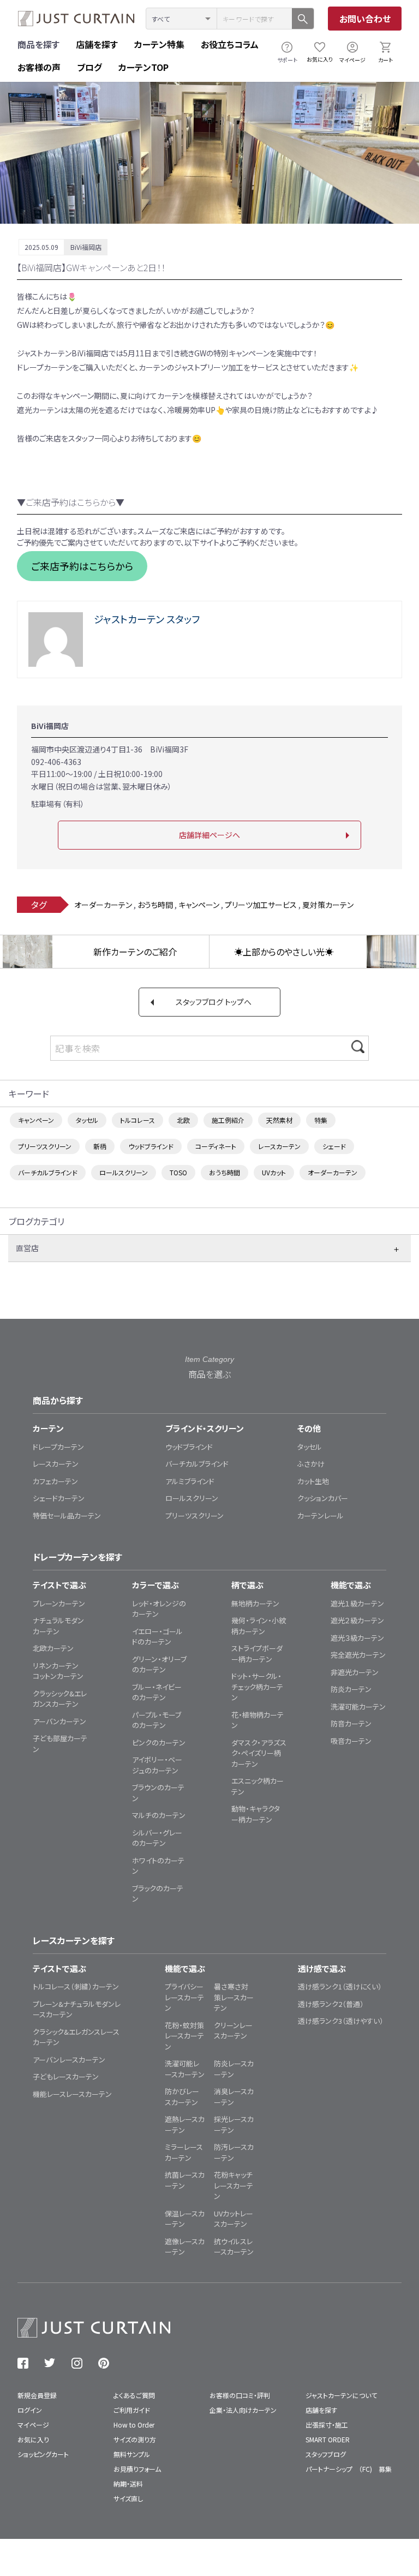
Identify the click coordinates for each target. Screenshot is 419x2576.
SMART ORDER (328, 2439)
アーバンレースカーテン (69, 2060)
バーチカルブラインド (48, 1172)
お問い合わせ (365, 19)
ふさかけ (311, 1464)
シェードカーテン (59, 1498)
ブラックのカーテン (158, 1894)
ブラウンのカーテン (158, 1793)
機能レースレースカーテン (72, 2094)
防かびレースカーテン (182, 2097)
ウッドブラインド (151, 1146)
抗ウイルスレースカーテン (234, 2247)
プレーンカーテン (59, 1603)
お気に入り (320, 59)
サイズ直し (128, 2498)
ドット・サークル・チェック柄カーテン (257, 1687)
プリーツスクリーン (45, 1146)
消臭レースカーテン (234, 2097)
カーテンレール (321, 1516)
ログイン (30, 2410)
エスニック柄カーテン (258, 1786)
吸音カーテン (351, 1741)
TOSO (178, 1172)
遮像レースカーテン (185, 2247)
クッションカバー (323, 1498)
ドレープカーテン (58, 1447)
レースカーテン (279, 1146)
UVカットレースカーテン (234, 2219)
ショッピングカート (43, 2454)
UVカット (274, 1172)
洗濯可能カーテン (358, 1707)
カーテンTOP (143, 67)
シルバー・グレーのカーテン (157, 1838)
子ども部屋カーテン (60, 1744)
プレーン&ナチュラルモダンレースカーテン (77, 2009)
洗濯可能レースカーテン (185, 2069)
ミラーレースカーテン (184, 2152)
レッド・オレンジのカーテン (159, 1609)
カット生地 (313, 1481)
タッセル (87, 1120)
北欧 (183, 1120)
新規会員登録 (37, 2395)
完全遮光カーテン (358, 1655)
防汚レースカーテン (234, 2152)
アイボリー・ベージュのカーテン (157, 1765)
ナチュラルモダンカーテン (58, 1626)
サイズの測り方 (135, 2439)
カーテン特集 (159, 44)
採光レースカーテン (234, 2124)
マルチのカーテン (159, 1815)
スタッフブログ (326, 2454)
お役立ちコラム (230, 44)
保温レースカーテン (185, 2219)
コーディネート (216, 1146)
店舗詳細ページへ (209, 835)
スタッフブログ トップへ (214, 1002)
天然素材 (279, 1120)
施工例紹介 (228, 1120)
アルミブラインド (190, 1481)
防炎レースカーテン (234, 2069)
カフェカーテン (55, 1481)
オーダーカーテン (103, 905)
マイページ (352, 60)
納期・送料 (128, 2484)
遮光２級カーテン (357, 1620)
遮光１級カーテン (357, 1603)
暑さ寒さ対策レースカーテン (234, 1997)
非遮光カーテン (355, 1672)
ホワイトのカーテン (158, 1866)
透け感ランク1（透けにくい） (340, 1986)
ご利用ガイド (132, 2410)
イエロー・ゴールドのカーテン (157, 1637)
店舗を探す (97, 44)
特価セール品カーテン (67, 1516)
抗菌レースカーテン (185, 2180)
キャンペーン (199, 905)
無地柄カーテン (255, 1603)
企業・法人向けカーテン (243, 2410)
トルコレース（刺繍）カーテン (76, 1986)
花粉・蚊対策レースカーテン (184, 2036)
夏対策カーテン (328, 905)
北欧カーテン (53, 1648)
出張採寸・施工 (327, 2425)
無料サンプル (132, 2454)
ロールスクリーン (124, 1172)
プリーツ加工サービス (261, 905)
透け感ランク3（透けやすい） (341, 2021)
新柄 (100, 1146)
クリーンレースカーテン (233, 2031)
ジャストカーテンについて (341, 2395)
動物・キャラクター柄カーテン (256, 1814)
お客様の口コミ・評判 (240, 2395)
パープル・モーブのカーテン (157, 1720)
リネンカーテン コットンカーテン (59, 1671)
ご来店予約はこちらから (82, 566)
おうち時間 (155, 905)
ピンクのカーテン (159, 1743)
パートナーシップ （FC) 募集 (349, 2469)
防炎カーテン (351, 1689)
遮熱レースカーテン (185, 2124)
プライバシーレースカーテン (184, 1997)
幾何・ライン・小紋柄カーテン (259, 1626)
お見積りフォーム (137, 2469)
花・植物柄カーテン (258, 1720)
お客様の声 (39, 67)
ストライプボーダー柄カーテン (257, 1654)
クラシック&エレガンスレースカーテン (76, 2037)
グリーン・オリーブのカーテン (159, 1664)
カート (385, 60)
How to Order (134, 2425)
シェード (334, 1146)
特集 (321, 1120)
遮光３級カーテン (357, 1638)
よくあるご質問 (134, 2395)
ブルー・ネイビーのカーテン (157, 1692)
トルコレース (137, 1120)
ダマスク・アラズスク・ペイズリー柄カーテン (259, 1753)
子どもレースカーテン (66, 2076)
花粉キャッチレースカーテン (234, 2185)
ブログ (89, 67)
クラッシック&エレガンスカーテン (60, 1699)
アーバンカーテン (59, 1721)
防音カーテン (351, 1723)
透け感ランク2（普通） (331, 2004)
